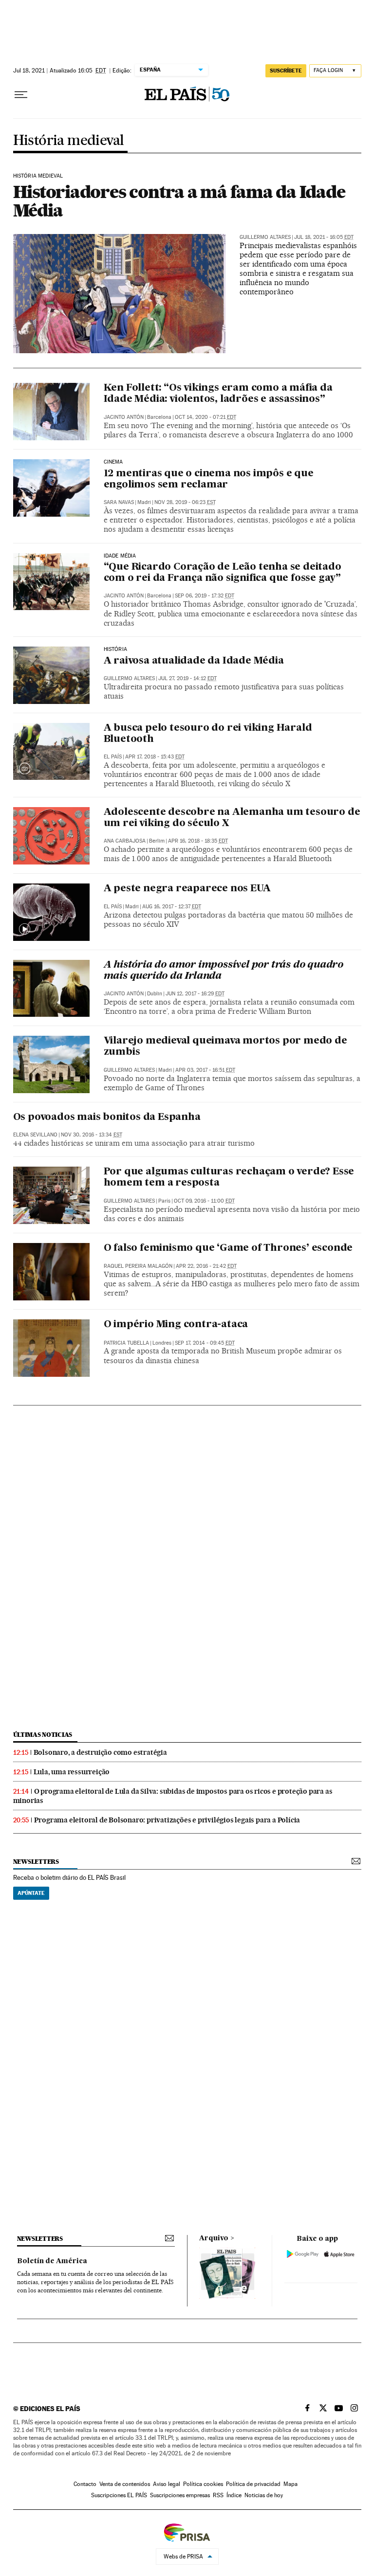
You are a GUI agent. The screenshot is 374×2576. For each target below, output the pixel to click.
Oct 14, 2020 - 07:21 (206, 417)
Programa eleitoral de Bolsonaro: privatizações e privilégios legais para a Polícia (167, 1820)
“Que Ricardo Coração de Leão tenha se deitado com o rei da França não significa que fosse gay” (223, 573)
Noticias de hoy (264, 2495)
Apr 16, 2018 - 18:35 (198, 841)
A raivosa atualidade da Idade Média (194, 661)
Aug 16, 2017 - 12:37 (172, 907)
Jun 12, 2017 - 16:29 (195, 994)
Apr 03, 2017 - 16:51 (205, 1070)
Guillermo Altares (265, 237)
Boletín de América (52, 2261)
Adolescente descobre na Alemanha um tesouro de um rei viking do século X (232, 818)
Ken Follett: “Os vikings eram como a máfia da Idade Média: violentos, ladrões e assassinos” (218, 394)
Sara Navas (119, 502)
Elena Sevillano (35, 1135)
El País (113, 757)
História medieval (69, 141)
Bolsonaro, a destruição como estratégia (100, 1752)
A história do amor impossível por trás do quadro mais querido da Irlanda (224, 971)
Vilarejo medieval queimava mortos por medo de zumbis (225, 1047)
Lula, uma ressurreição (72, 1772)
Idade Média (120, 556)
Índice (234, 2495)
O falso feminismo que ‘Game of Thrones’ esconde (228, 1248)
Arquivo (214, 2238)
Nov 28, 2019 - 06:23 (185, 502)
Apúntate (31, 1893)
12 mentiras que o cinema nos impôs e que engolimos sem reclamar (209, 479)
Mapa (290, 2484)
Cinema (113, 462)
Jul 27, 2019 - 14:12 (187, 678)
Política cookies (203, 2484)
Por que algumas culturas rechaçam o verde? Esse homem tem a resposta (229, 1178)
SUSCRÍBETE (286, 71)
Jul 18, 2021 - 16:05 (324, 237)
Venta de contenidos (125, 2484)
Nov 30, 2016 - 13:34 (92, 1135)
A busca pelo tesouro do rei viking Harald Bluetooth (208, 734)
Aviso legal (167, 2484)
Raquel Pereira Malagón (138, 1266)
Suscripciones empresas (180, 2495)
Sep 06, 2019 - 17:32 (205, 596)
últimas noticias (43, 1735)
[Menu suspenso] (21, 95)
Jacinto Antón (124, 417)
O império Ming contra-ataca (176, 1325)
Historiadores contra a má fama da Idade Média (179, 201)
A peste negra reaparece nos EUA (187, 889)
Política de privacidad (253, 2484)
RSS (218, 2495)
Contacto (85, 2484)
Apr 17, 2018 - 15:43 (155, 757)
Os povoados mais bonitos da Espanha (107, 1117)
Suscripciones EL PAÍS (119, 2495)
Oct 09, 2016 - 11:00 (204, 1201)
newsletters (36, 1862)
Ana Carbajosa (125, 841)
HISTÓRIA (115, 649)
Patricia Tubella (126, 1343)
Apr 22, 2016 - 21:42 (206, 1266)
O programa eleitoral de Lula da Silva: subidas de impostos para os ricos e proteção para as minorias (173, 1796)
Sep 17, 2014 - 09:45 (205, 1343)
